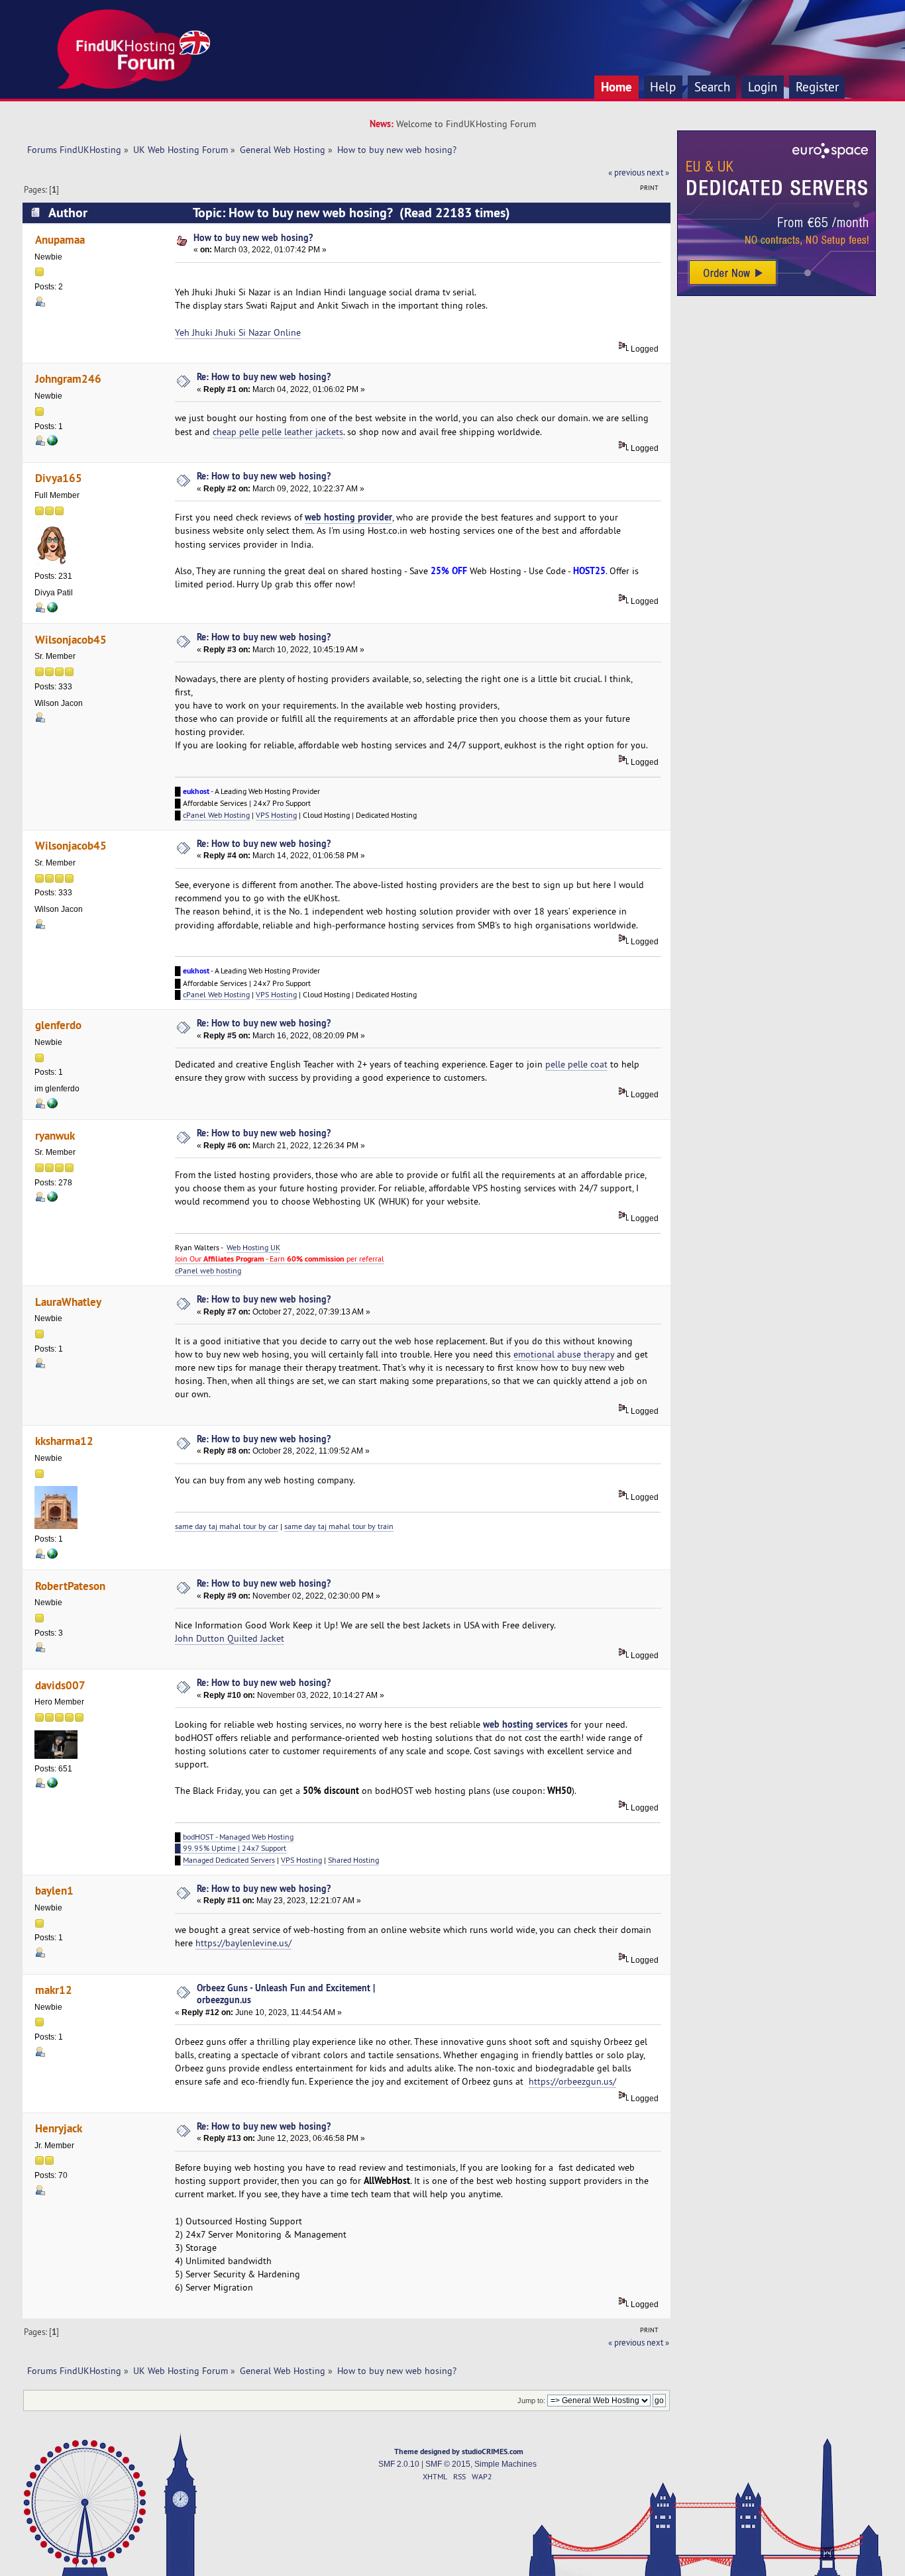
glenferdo (58, 1025)
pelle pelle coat (576, 1064)
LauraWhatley (68, 1302)
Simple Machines (506, 2464)
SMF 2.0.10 (399, 2464)
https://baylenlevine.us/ (243, 1943)
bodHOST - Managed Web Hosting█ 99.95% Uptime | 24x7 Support (234, 1842)
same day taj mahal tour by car (227, 1526)
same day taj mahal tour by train (339, 1526)
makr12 (54, 1990)
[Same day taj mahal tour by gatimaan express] (52, 1556)
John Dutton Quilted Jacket (230, 1638)
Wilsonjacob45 (71, 639)
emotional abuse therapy (564, 1354)
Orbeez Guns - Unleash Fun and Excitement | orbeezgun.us (286, 1994)
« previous (626, 172)
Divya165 (59, 478)
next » (658, 172)
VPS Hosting (276, 815)
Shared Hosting (353, 1860)
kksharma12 (64, 1441)
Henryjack (59, 2128)
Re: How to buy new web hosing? (264, 376)
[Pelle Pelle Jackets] (52, 443)
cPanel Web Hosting (216, 815)
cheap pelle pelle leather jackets (278, 432)
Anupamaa (60, 239)
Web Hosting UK (253, 1247)
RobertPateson (70, 1586)
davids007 (60, 1685)
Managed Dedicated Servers (229, 1860)
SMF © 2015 (448, 2464)
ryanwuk (55, 1135)
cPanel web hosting (208, 1270)
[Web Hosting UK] (52, 1199)
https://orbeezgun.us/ (572, 2081)
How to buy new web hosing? (253, 237)
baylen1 (54, 1890)
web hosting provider (348, 517)
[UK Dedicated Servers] (776, 293)
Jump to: (531, 2401)
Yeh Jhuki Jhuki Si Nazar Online (238, 332)
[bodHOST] (52, 610)
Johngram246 (68, 378)
